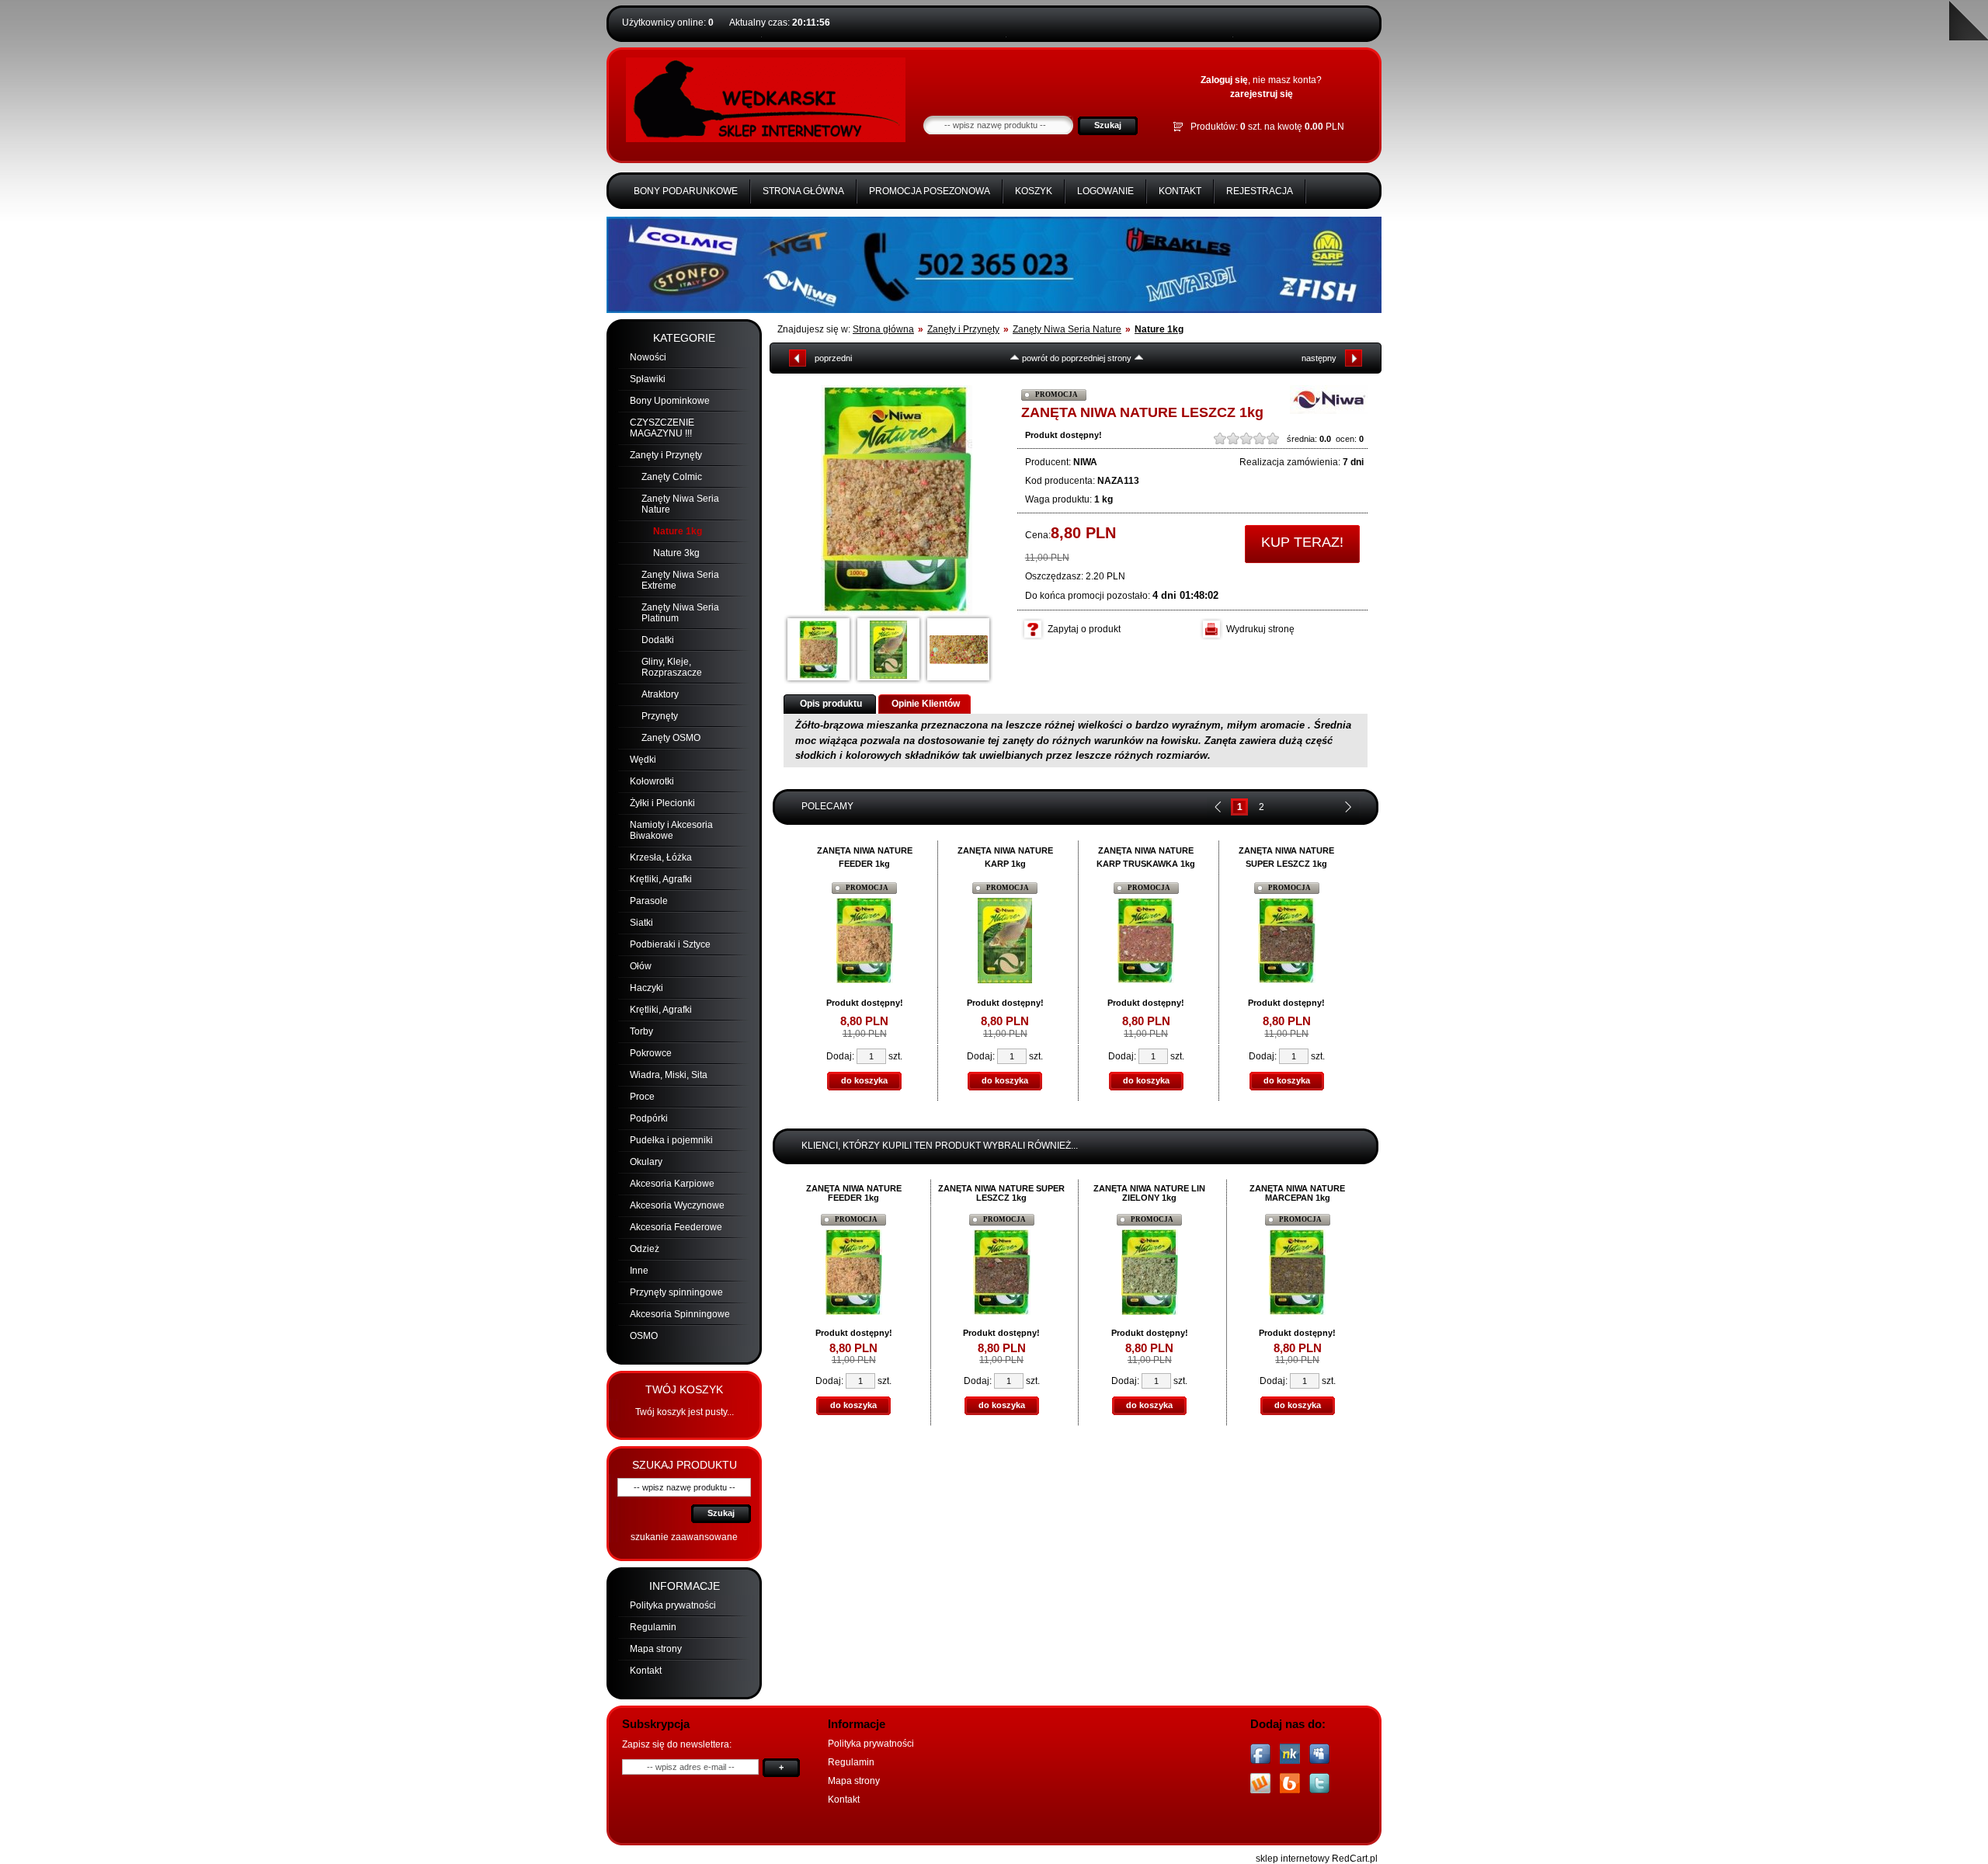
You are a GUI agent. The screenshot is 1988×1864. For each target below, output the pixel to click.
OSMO (644, 1336)
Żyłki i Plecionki (662, 803)
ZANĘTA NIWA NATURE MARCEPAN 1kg (1297, 1193)
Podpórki (649, 1118)
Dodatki (658, 640)
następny (1319, 358)
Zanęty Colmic (672, 477)
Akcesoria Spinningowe (680, 1314)
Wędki (643, 760)
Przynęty (660, 716)
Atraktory (660, 694)
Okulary (646, 1162)
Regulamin (653, 1627)
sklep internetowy (1293, 1859)
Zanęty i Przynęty (666, 455)
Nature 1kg (678, 531)
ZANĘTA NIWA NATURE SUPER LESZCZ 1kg (1001, 1193)
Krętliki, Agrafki (661, 879)
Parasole (649, 901)
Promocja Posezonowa (930, 191)
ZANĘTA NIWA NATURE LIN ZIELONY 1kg (1149, 1193)
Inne (639, 1271)
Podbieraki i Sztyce (670, 944)
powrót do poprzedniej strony (1077, 358)
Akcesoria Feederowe (676, 1227)
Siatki (641, 923)
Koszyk (1034, 191)
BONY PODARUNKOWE (686, 191)
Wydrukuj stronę (1260, 629)
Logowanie (1105, 191)
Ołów (641, 966)
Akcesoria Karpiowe (672, 1184)
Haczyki (646, 988)
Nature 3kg (676, 553)
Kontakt (1180, 191)
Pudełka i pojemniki (671, 1140)
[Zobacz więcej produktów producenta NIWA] (1329, 411)
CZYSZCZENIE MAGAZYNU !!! (662, 428)
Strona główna (803, 191)
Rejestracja (1260, 191)
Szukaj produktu (685, 1465)
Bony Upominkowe (670, 401)
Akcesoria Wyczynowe (677, 1205)
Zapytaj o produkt (1084, 629)
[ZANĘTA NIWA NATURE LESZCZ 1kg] (897, 500)
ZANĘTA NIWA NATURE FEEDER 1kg (854, 1193)
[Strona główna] (766, 139)
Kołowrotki (652, 781)
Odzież (645, 1249)
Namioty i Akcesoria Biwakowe (671, 830)
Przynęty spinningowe (676, 1292)
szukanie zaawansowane (684, 1537)
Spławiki (648, 379)
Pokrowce (651, 1053)
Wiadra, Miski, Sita (669, 1075)
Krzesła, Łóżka (661, 857)
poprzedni (833, 358)
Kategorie (684, 338)
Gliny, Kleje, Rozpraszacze (672, 667)
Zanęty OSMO (671, 738)
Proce (642, 1097)
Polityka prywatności (673, 1605)
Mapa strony (656, 1649)
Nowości (648, 357)
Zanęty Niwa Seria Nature (1067, 329)
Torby (641, 1031)
